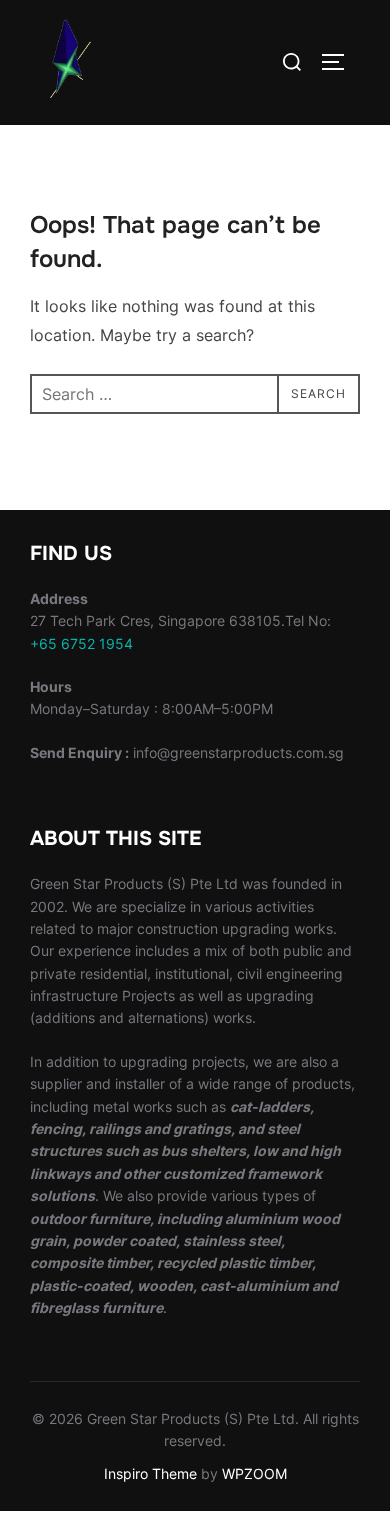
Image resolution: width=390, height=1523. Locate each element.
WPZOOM (254, 1473)
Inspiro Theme (150, 1473)
